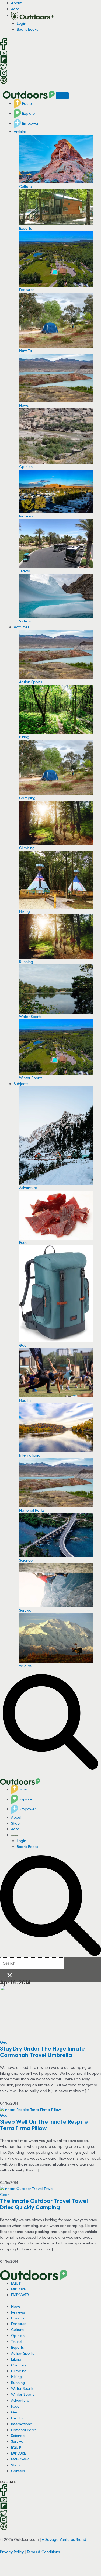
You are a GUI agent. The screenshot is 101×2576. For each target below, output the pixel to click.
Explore (28, 113)
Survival (26, 1610)
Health (25, 1400)
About (16, 3)
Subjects (21, 1084)
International (30, 1455)
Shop (15, 1823)
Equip (26, 103)
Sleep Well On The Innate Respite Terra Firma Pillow (44, 2125)
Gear (24, 1345)
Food (23, 1242)
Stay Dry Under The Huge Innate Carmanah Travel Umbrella (42, 2052)
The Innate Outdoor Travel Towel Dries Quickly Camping (44, 2204)
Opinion (26, 466)
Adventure (28, 1188)
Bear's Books (27, 29)
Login (21, 23)
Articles (20, 131)
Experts (25, 228)
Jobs (15, 9)
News (24, 405)
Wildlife (25, 1666)
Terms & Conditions (43, 2552)
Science (26, 1560)
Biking (24, 737)
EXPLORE (18, 2289)
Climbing (27, 848)
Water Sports (30, 1016)
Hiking (25, 911)
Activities (21, 627)
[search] (32, 1963)
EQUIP (16, 2283)
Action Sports (31, 682)
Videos (25, 621)
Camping (27, 798)
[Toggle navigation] (62, 96)
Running (26, 962)
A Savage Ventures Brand (64, 2539)
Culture (25, 186)
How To (25, 350)
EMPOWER (20, 2295)
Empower (30, 123)
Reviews (26, 516)
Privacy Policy (12, 2552)
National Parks (32, 1510)
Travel (24, 571)
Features (27, 289)
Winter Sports (31, 1078)
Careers (18, 2471)
